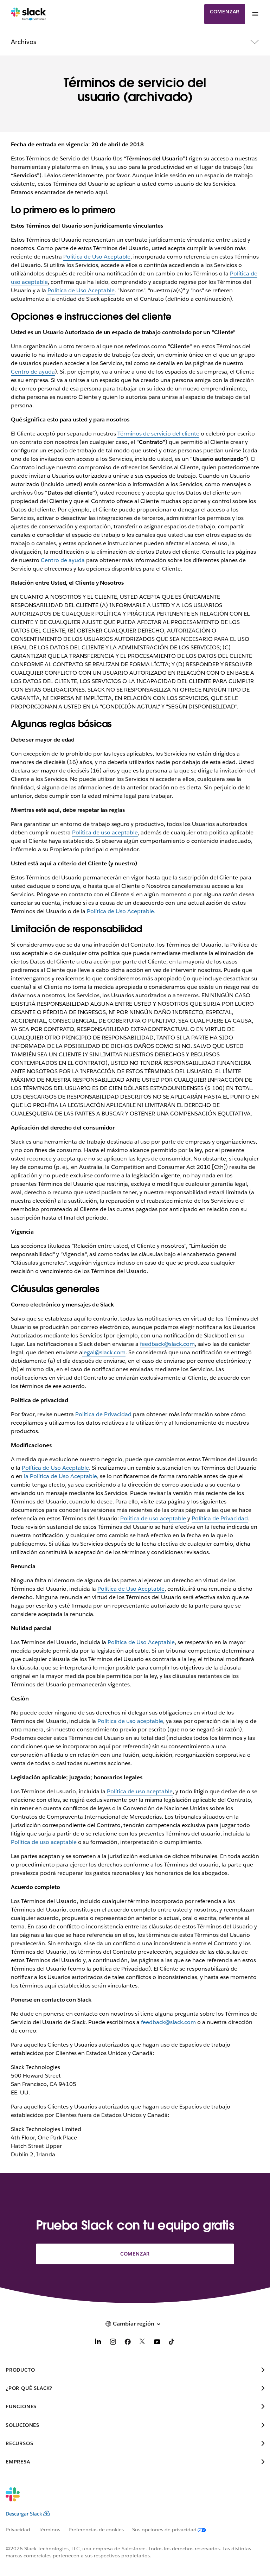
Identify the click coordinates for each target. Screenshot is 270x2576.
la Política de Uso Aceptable (60, 1476)
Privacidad (18, 2530)
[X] (142, 2343)
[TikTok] (172, 2343)
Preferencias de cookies (96, 2530)
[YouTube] (157, 2343)
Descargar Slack (24, 2514)
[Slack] (29, 14)
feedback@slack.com (167, 1344)
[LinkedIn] (98, 2343)
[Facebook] (128, 2343)
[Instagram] (113, 2343)
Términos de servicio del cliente (158, 434)
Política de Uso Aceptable (97, 257)
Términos (49, 2530)
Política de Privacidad (103, 1414)
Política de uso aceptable (105, 832)
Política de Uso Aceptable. (121, 911)
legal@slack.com (104, 1352)
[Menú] (255, 14)
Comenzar (225, 12)
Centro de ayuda (33, 372)
